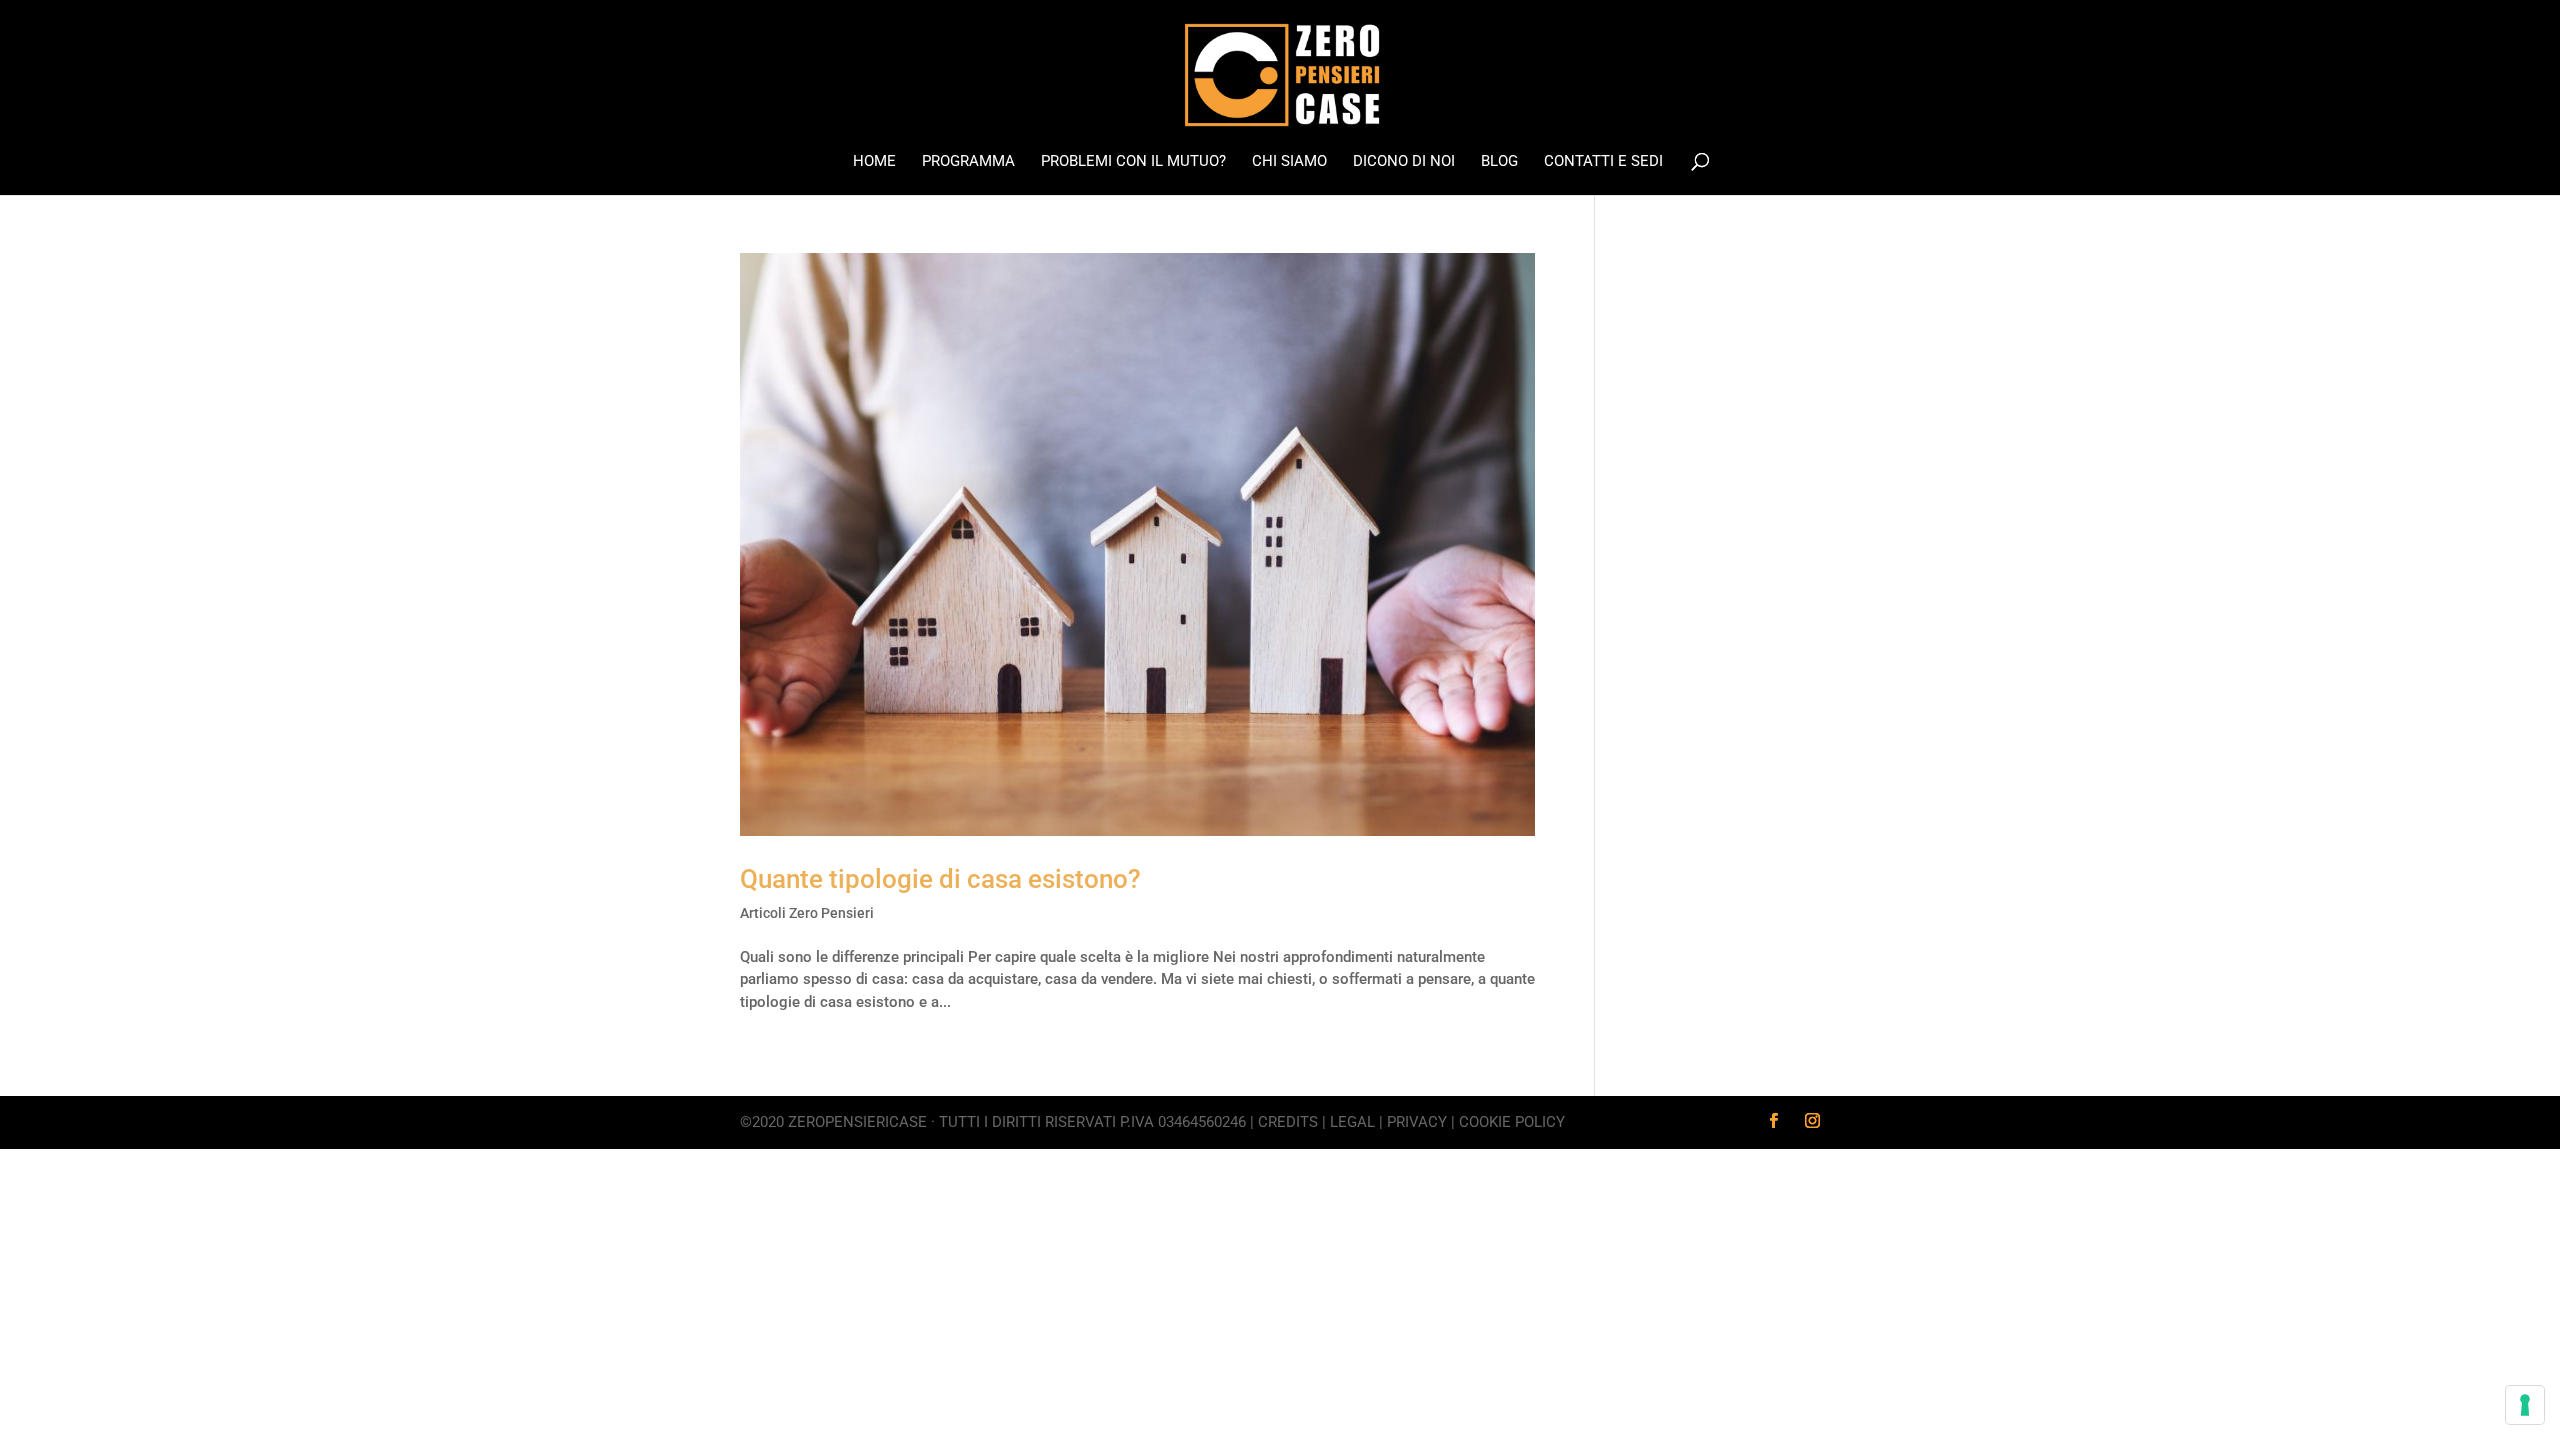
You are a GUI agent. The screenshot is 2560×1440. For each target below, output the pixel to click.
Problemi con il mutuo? (1133, 162)
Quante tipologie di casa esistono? (940, 879)
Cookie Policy (1512, 1122)
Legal (1352, 1122)
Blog (1499, 162)
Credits (1288, 1122)
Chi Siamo (1289, 162)
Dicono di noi (1404, 162)
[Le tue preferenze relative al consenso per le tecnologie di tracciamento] (2525, 1405)
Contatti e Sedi (1603, 162)
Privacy (1417, 1122)
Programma (968, 162)
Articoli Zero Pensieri (807, 913)
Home (874, 162)
